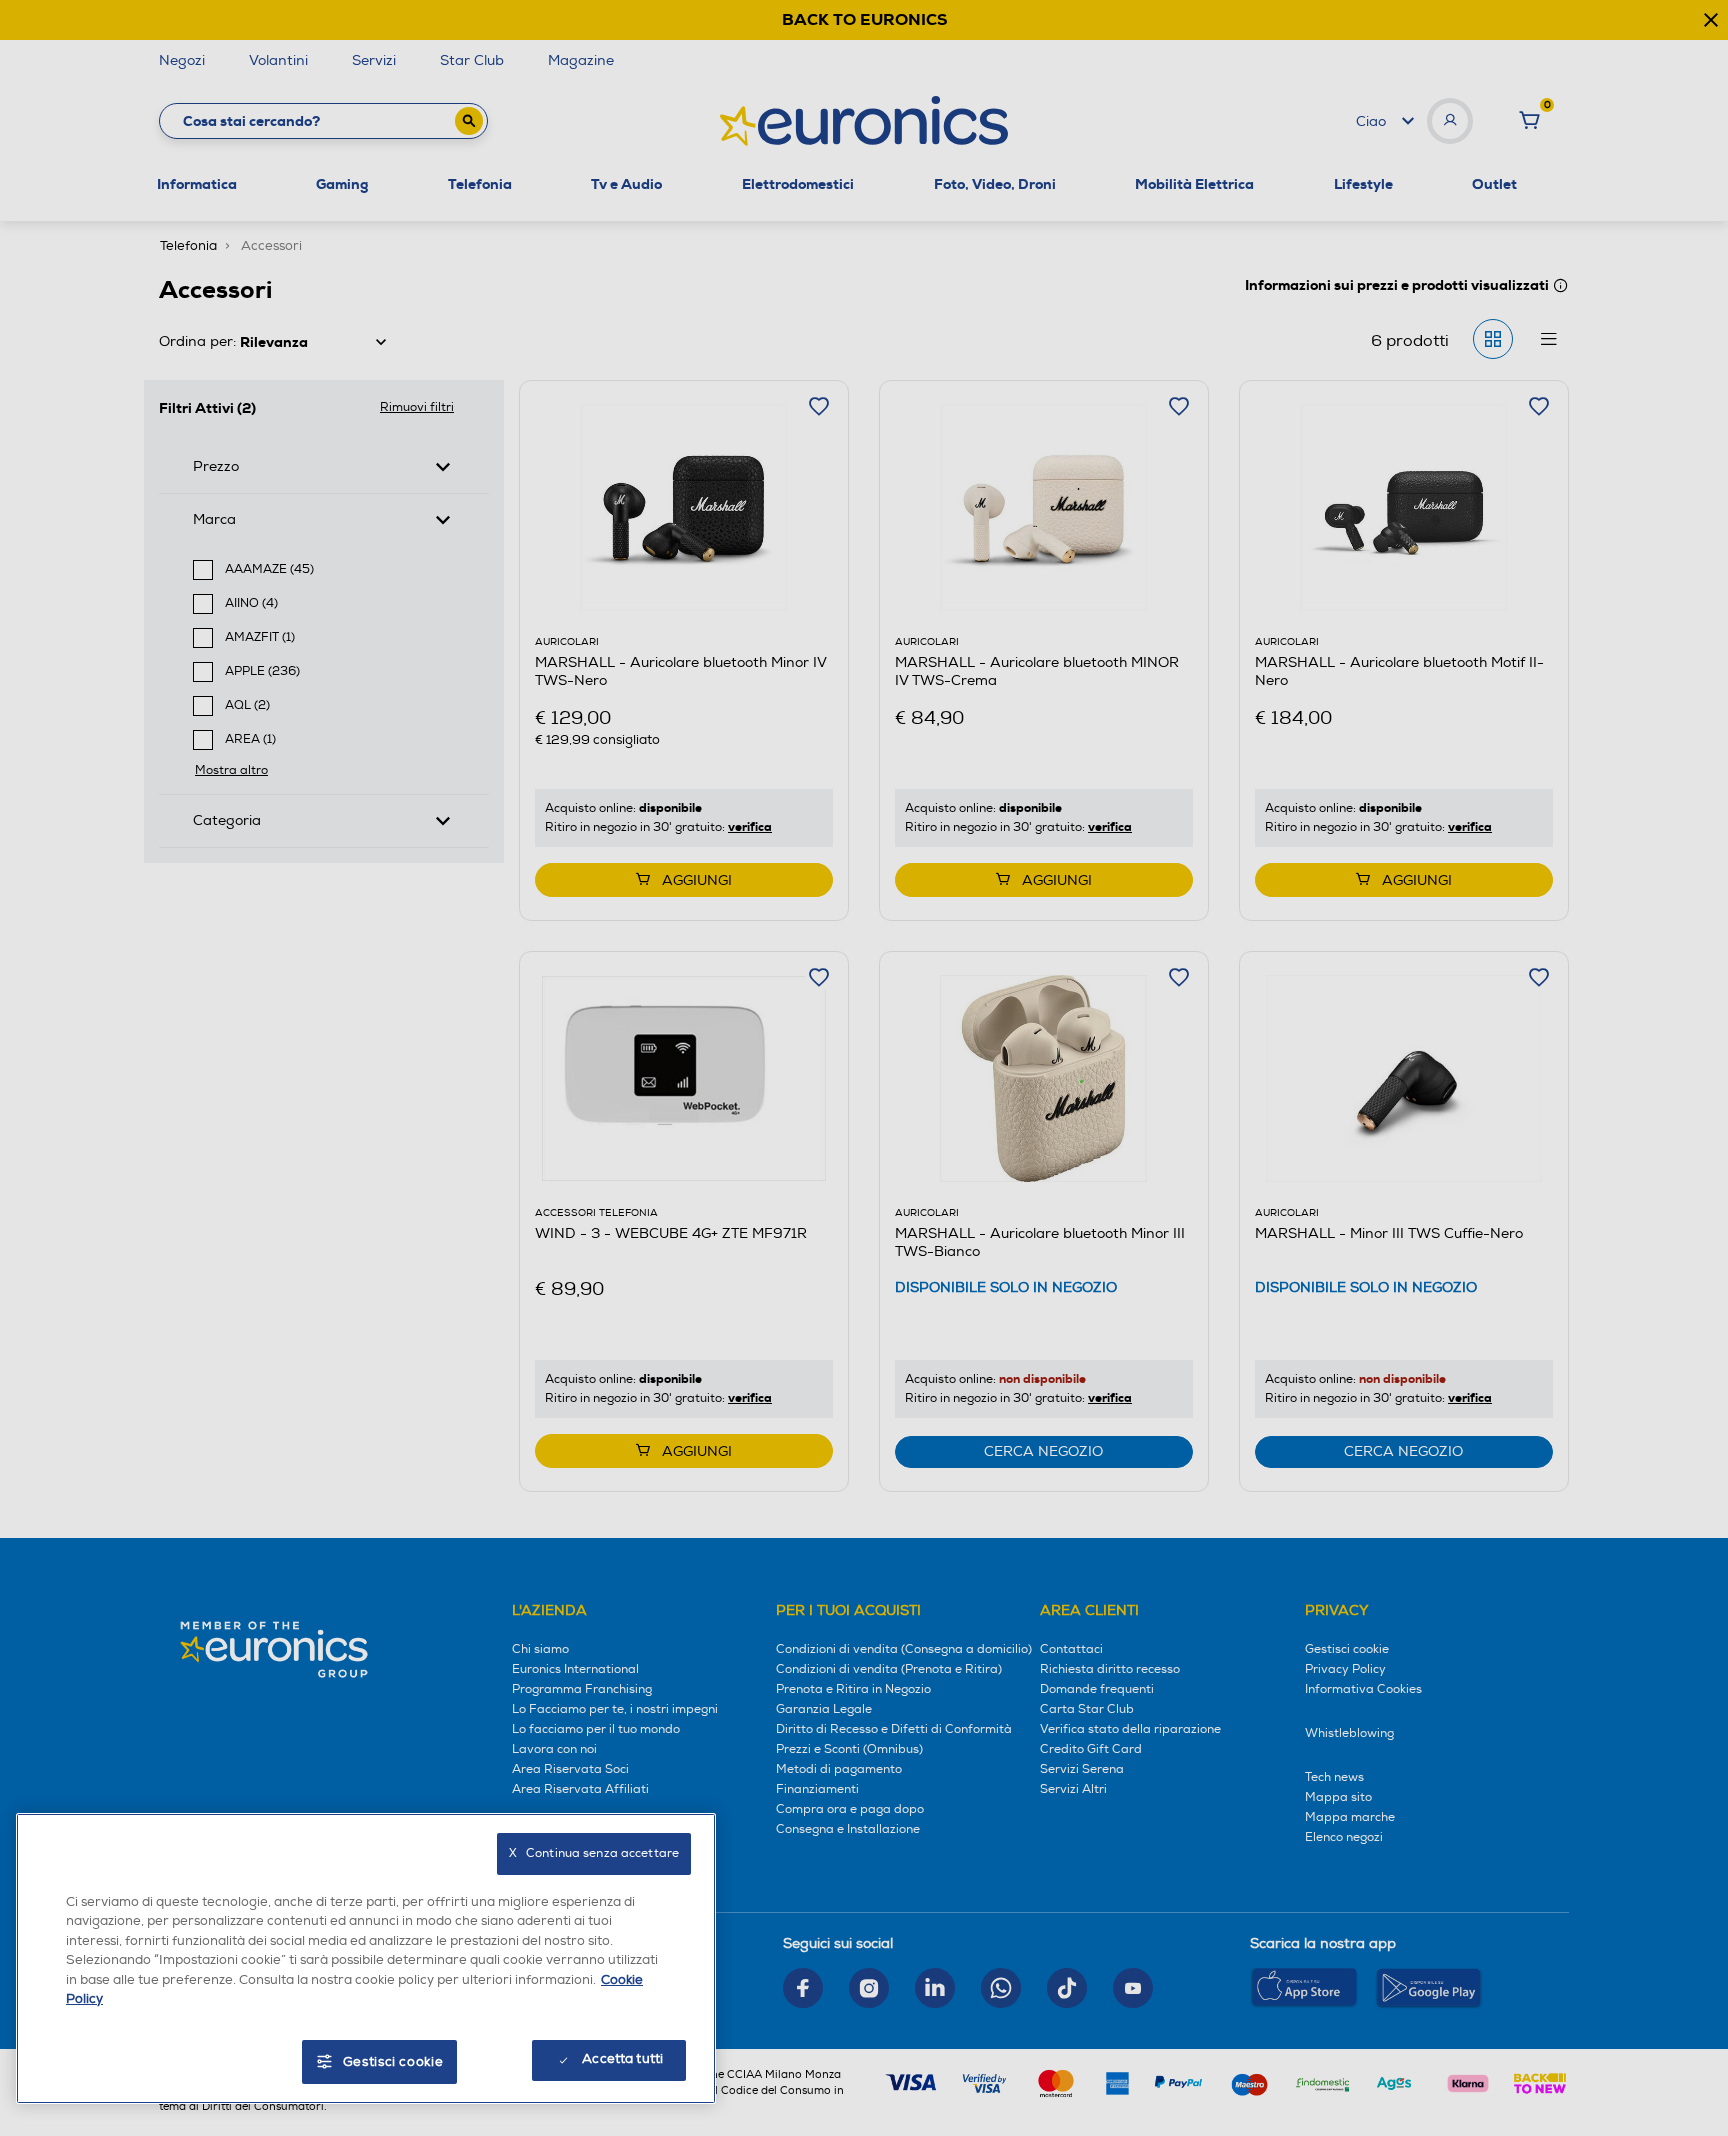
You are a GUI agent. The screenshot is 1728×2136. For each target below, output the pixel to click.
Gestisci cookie (393, 2062)
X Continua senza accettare (594, 1853)
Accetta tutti (622, 2059)
